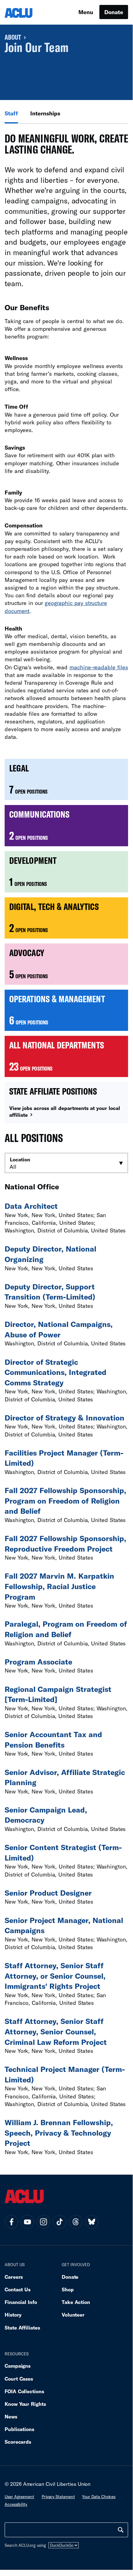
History (13, 2315)
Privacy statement (58, 2497)
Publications (19, 2429)
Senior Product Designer (48, 1893)
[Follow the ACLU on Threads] (76, 2222)
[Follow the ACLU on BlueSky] (92, 2222)
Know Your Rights (25, 2404)
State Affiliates (22, 2328)
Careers (14, 2277)
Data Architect (31, 1206)
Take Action (76, 2302)
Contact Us (18, 2289)
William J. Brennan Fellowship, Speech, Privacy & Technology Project (59, 2133)
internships (45, 113)
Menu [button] (86, 12)
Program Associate (38, 1662)
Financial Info (21, 2302)
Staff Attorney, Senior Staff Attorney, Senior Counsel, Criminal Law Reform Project (56, 2031)
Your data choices (99, 2497)
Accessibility (16, 2504)
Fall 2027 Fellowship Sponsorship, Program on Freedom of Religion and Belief (65, 1500)
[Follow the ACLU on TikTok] (60, 2222)
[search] (121, 2530)
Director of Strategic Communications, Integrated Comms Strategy (56, 1372)
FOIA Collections (24, 2391)
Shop (68, 2289)
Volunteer (73, 2315)
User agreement (19, 2497)
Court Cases (19, 2379)
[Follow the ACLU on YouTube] (27, 2222)
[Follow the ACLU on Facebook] (11, 2222)
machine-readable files (99, 667)
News (11, 2416)
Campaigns (18, 2366)
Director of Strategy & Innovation (64, 1418)
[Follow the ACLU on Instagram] (44, 2222)
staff (11, 113)
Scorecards (18, 2442)
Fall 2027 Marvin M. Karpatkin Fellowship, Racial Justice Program (59, 1586)
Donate (114, 12)
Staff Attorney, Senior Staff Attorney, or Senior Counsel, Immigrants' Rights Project (55, 1976)
